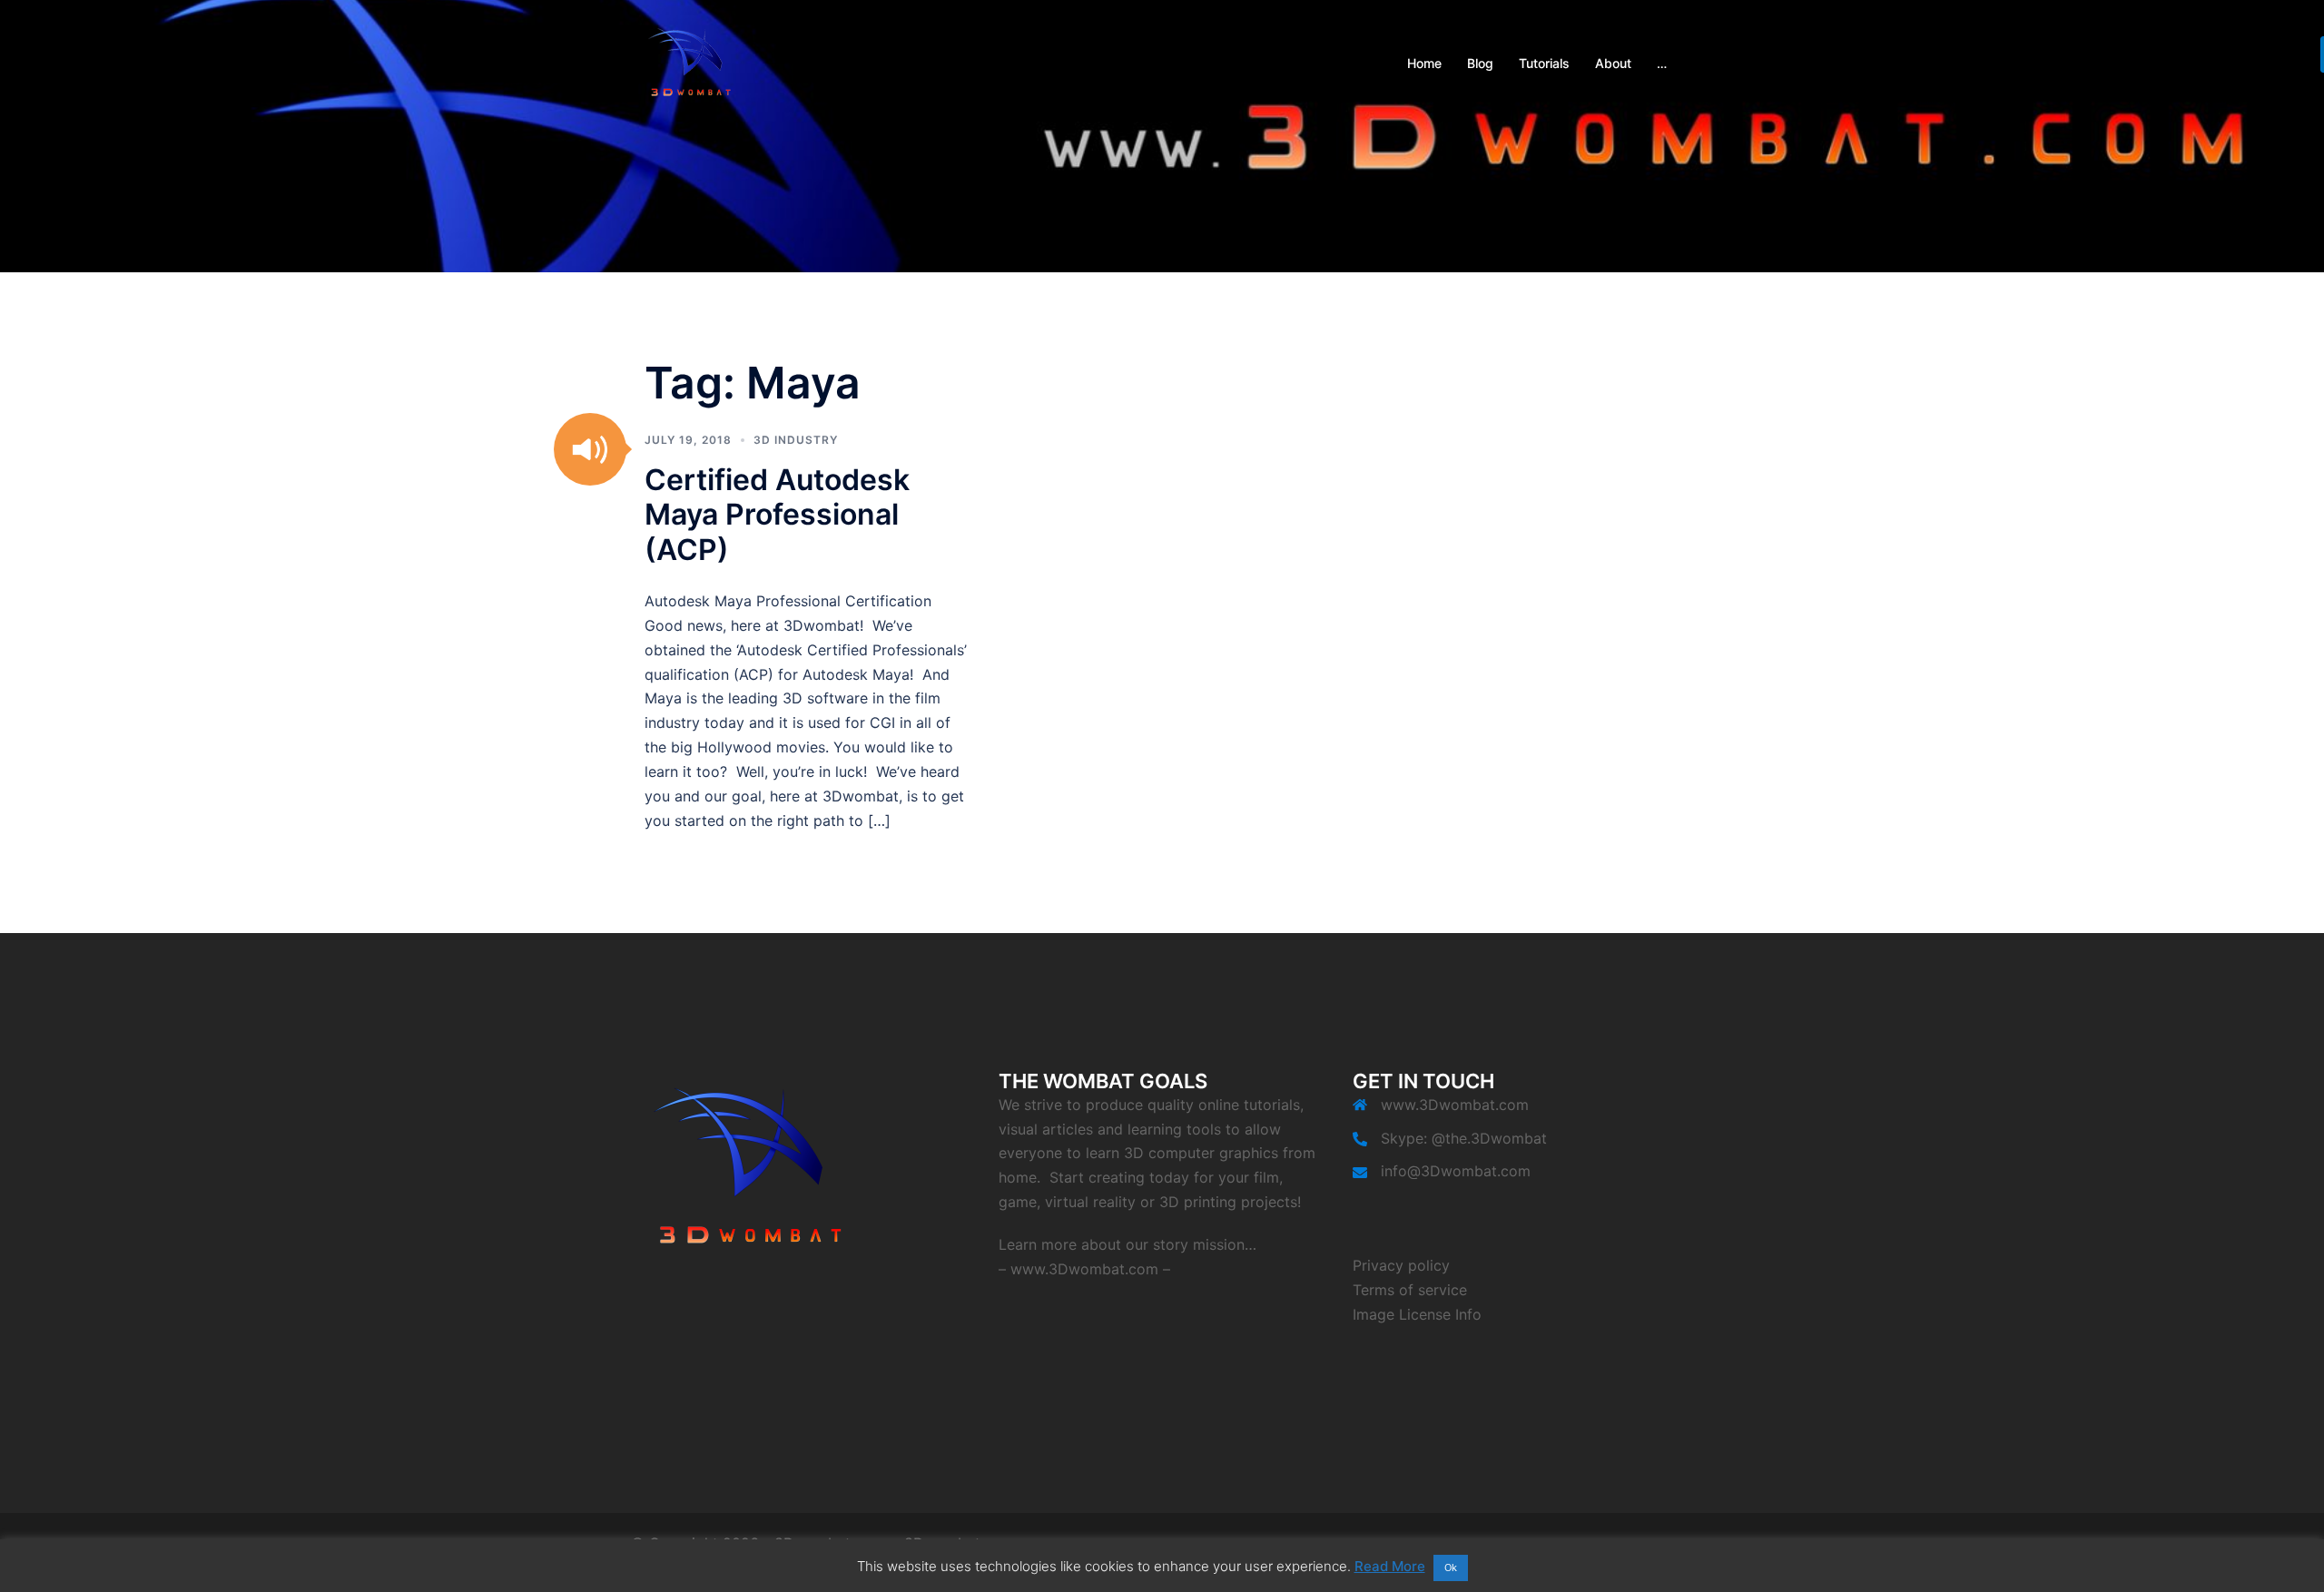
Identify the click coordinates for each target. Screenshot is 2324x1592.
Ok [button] (1451, 1567)
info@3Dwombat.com (1456, 1171)
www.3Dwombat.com (1084, 1269)
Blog (1480, 63)
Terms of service (1410, 1290)
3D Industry (796, 440)
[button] (590, 449)
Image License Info (1417, 1314)
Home (1424, 63)
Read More (1390, 1566)
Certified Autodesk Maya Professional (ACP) (777, 515)
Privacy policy (1401, 1265)
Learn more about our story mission (1122, 1244)
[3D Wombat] (690, 62)
